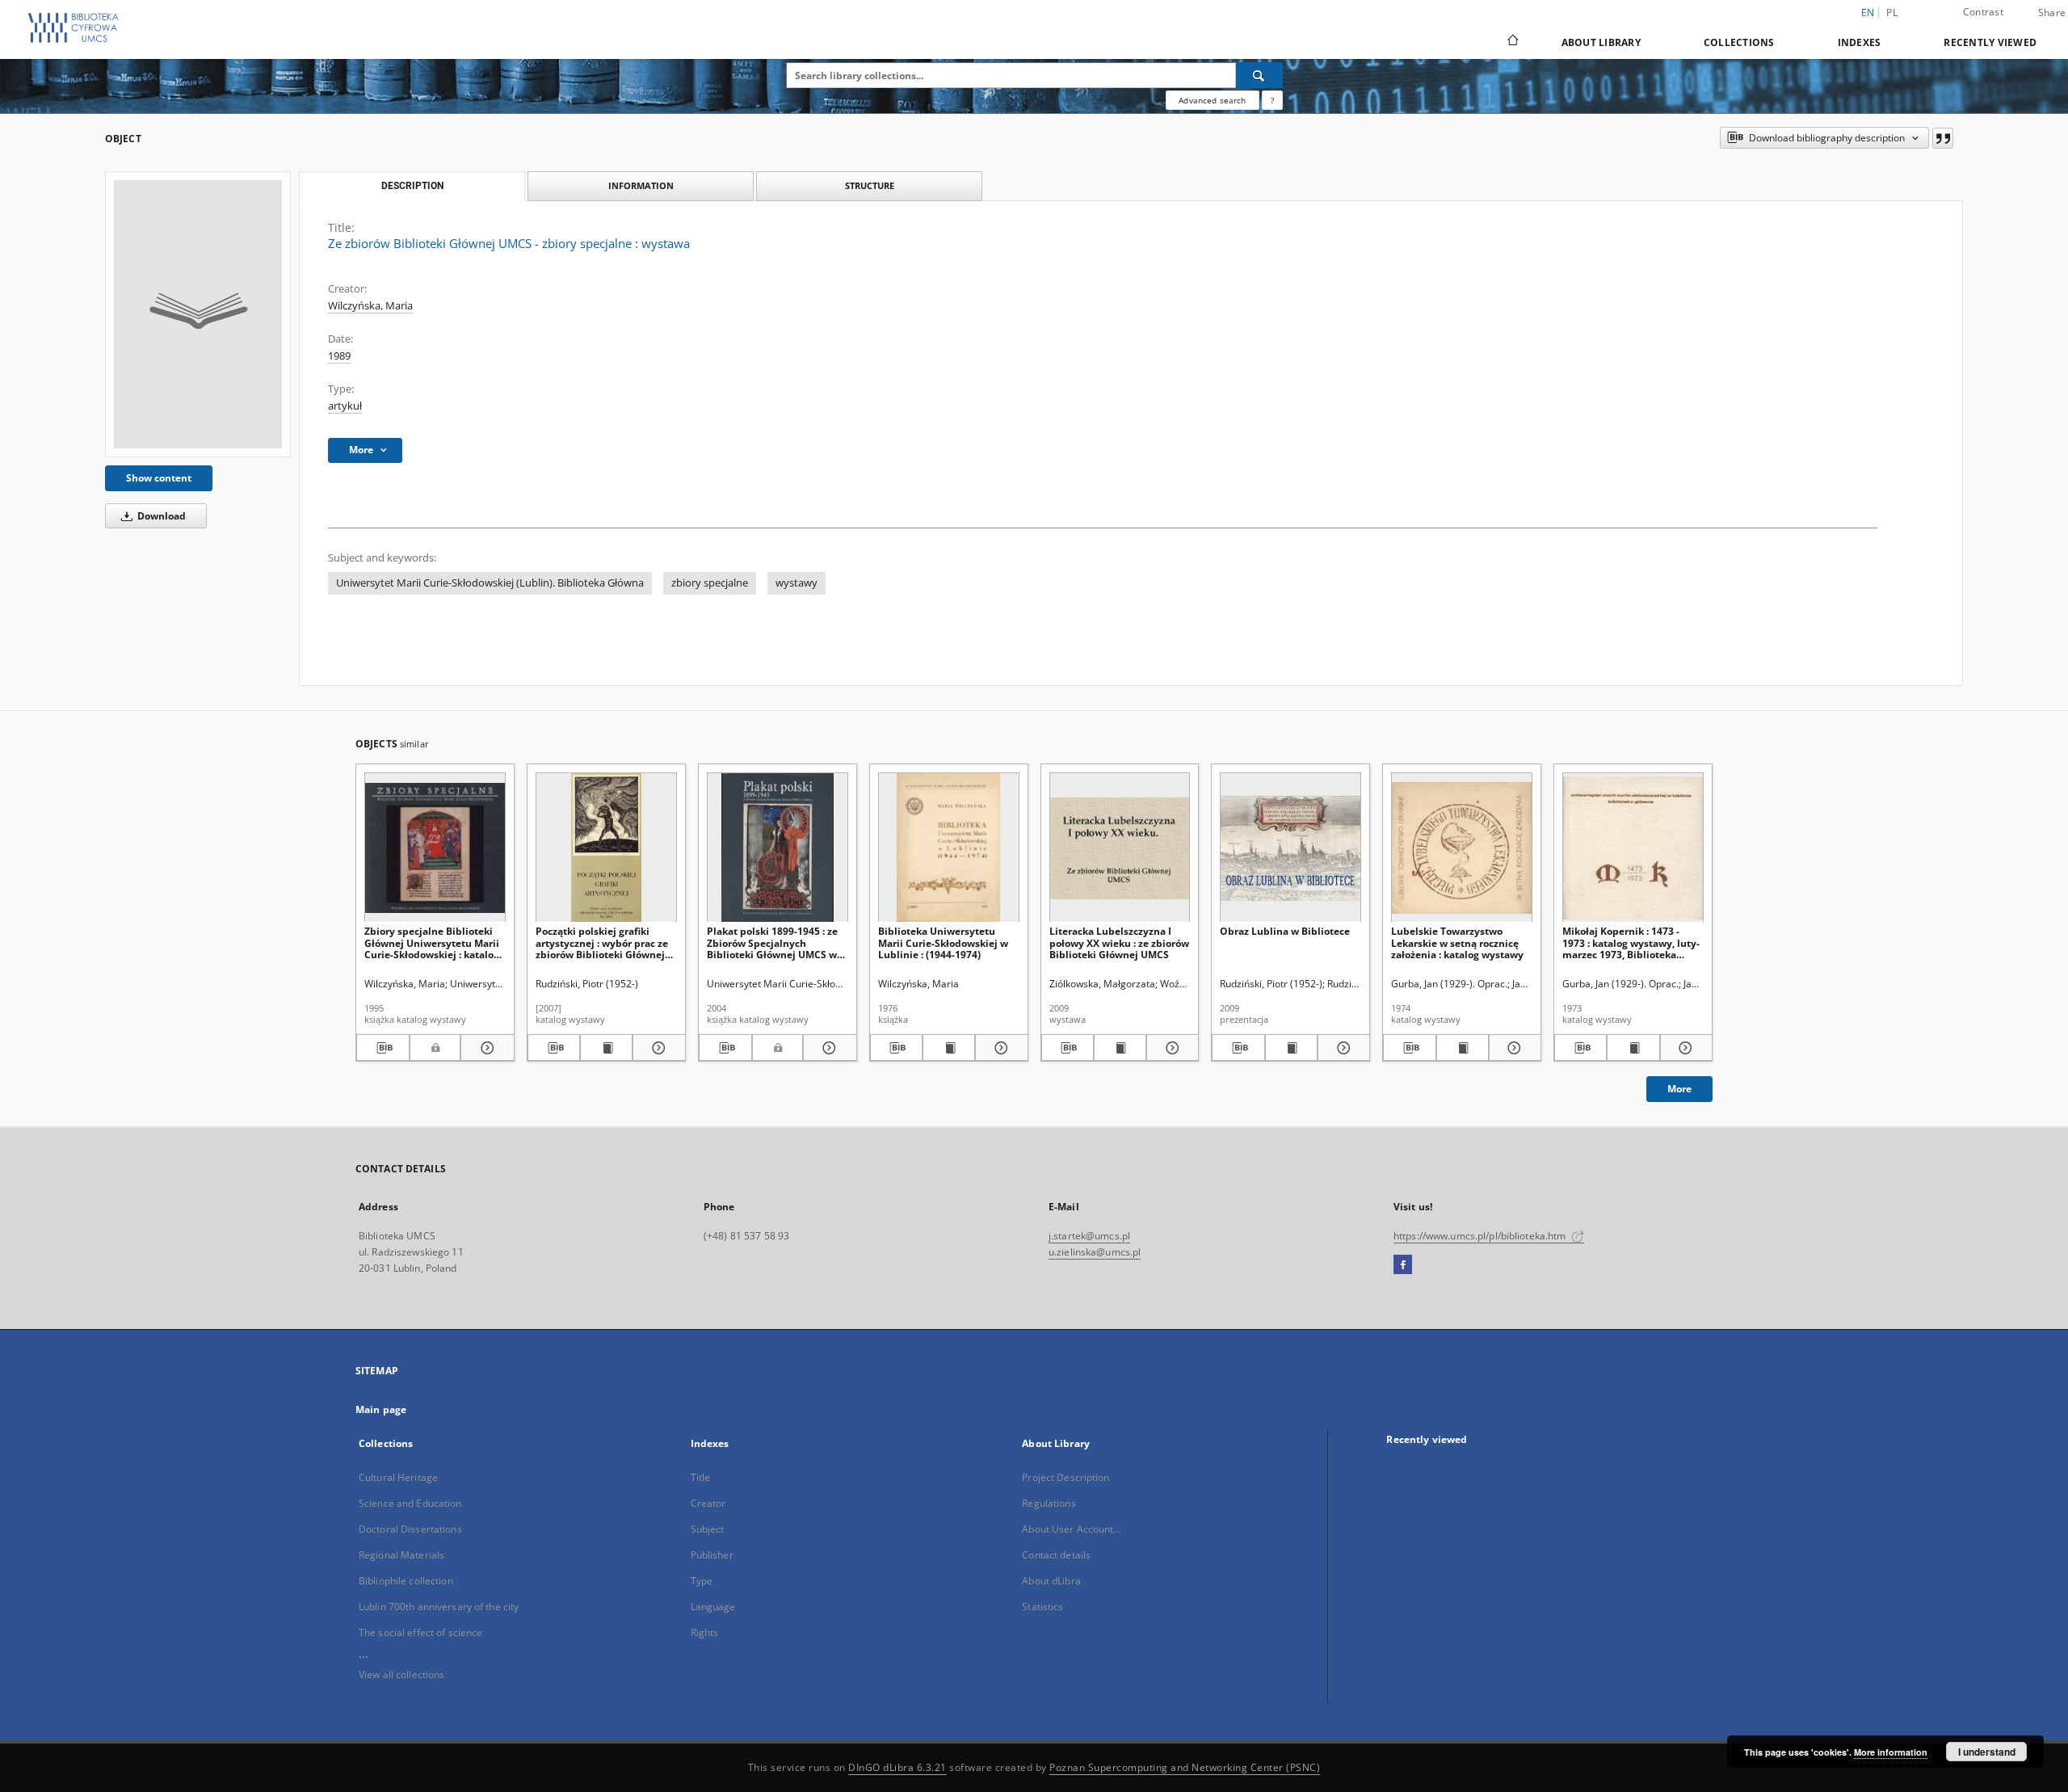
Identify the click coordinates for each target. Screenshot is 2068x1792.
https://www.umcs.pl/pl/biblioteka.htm (1481, 1236)
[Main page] (1512, 42)
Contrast (1983, 12)
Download (160, 516)
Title (701, 1477)
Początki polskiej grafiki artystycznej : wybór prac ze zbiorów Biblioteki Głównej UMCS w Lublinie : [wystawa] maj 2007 (604, 942)
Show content (159, 478)
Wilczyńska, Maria (370, 306)
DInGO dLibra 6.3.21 (897, 1767)
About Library (1601, 42)
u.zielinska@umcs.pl (1095, 1252)
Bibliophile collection (406, 1581)
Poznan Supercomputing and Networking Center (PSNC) (1185, 1767)
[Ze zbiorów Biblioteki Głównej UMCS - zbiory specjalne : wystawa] (198, 314)
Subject (708, 1529)
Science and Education (410, 1503)
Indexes (1860, 42)
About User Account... (1072, 1529)
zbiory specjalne (710, 583)
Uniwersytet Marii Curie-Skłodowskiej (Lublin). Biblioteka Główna (490, 583)
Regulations (1049, 1503)
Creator (708, 1503)
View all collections (401, 1674)
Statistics (1042, 1607)
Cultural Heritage (398, 1477)
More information (1891, 1752)
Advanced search (1212, 100)
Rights (705, 1632)
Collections (1739, 42)
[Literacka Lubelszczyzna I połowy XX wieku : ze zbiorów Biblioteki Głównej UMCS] (1120, 848)
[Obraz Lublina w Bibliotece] (1290, 848)
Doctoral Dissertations (410, 1529)
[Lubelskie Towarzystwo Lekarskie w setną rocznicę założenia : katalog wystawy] (1462, 848)
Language (713, 1607)
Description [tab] (412, 186)
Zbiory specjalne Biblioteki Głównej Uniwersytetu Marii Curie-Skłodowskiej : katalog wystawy (432, 942)
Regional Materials (401, 1555)
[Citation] (1943, 138)
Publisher (712, 1555)
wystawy (797, 583)
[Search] (1259, 75)
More (1679, 1089)
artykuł (345, 406)
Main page (381, 1409)
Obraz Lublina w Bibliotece (1285, 931)
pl (1892, 13)
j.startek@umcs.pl (1089, 1236)
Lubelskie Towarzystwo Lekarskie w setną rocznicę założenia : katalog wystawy (1457, 942)
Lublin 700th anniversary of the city (439, 1607)
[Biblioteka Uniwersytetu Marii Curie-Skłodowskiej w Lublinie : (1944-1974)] (949, 848)
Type (702, 1581)
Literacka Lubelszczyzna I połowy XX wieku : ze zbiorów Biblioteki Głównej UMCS (1119, 942)
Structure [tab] (870, 185)
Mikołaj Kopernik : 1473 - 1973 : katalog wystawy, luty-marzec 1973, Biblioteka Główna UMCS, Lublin (1631, 942)
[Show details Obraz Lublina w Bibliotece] (1341, 1048)
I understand (1987, 1752)
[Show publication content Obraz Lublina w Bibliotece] (1291, 1048)
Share (2052, 13)
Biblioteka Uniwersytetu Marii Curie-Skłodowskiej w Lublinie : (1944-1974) (943, 942)
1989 (339, 356)
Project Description (1066, 1477)
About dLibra (1051, 1581)
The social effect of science (420, 1632)
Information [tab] (641, 185)
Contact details (1056, 1555)
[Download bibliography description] (383, 1048)
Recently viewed (1990, 42)
